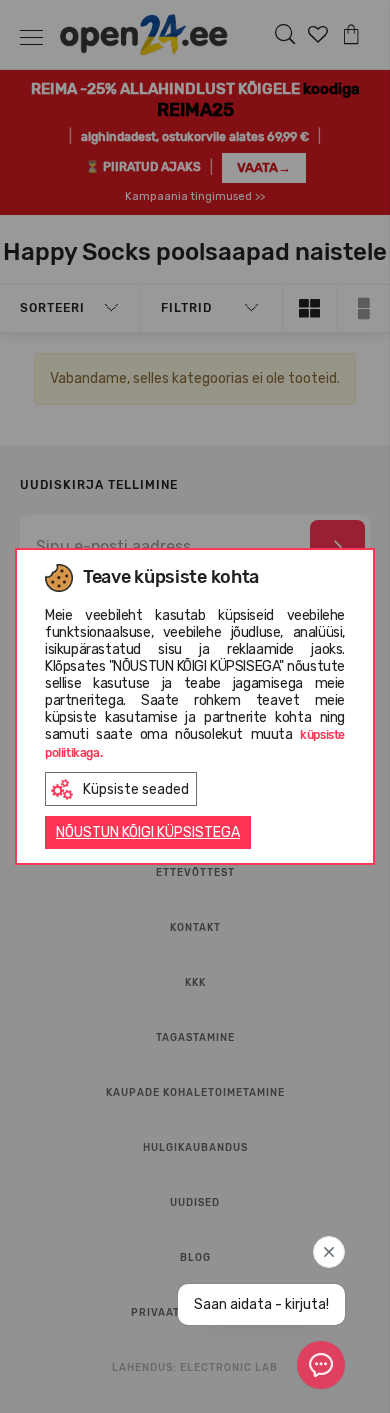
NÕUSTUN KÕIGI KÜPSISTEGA (148, 832)
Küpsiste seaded (136, 789)
